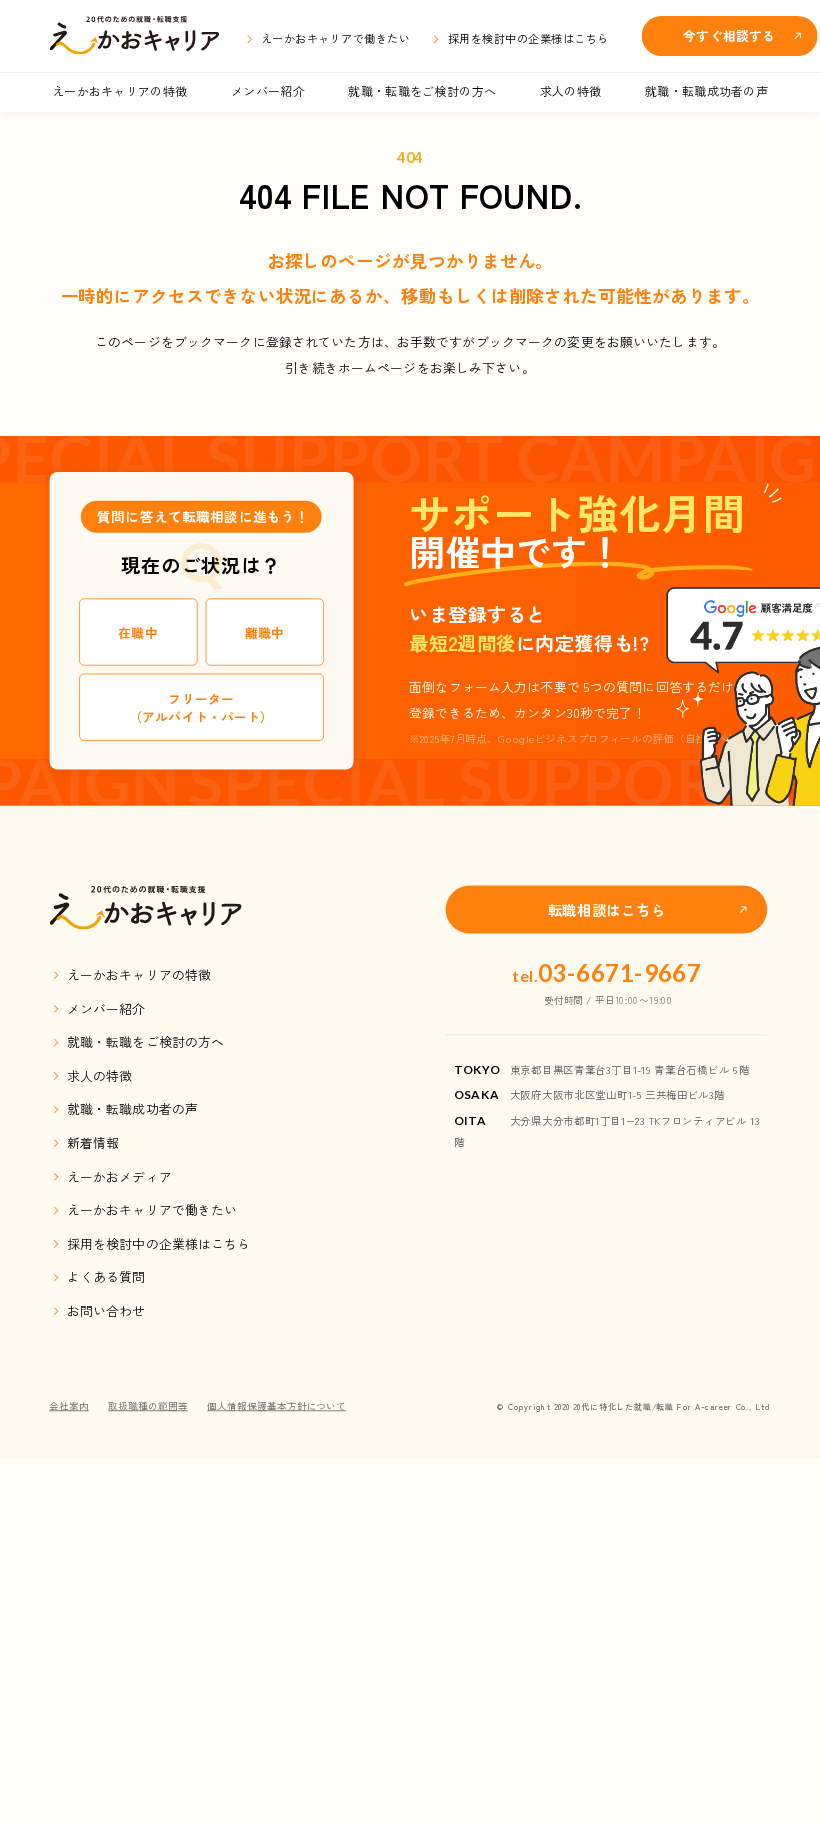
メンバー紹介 (268, 90)
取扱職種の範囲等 (147, 1405)
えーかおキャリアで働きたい (335, 38)
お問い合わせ (106, 1310)
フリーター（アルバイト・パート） (201, 707)
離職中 (264, 631)
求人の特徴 (571, 90)
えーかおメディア (119, 1175)
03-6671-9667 (607, 973)
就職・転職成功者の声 (706, 90)
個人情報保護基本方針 (276, 1405)
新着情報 (93, 1142)
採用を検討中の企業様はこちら (528, 38)
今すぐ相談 (729, 35)
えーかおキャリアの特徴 (120, 90)
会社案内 (69, 1405)
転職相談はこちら (607, 909)
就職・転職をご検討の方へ (422, 90)
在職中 (137, 631)
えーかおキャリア (134, 36)
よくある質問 (106, 1276)
